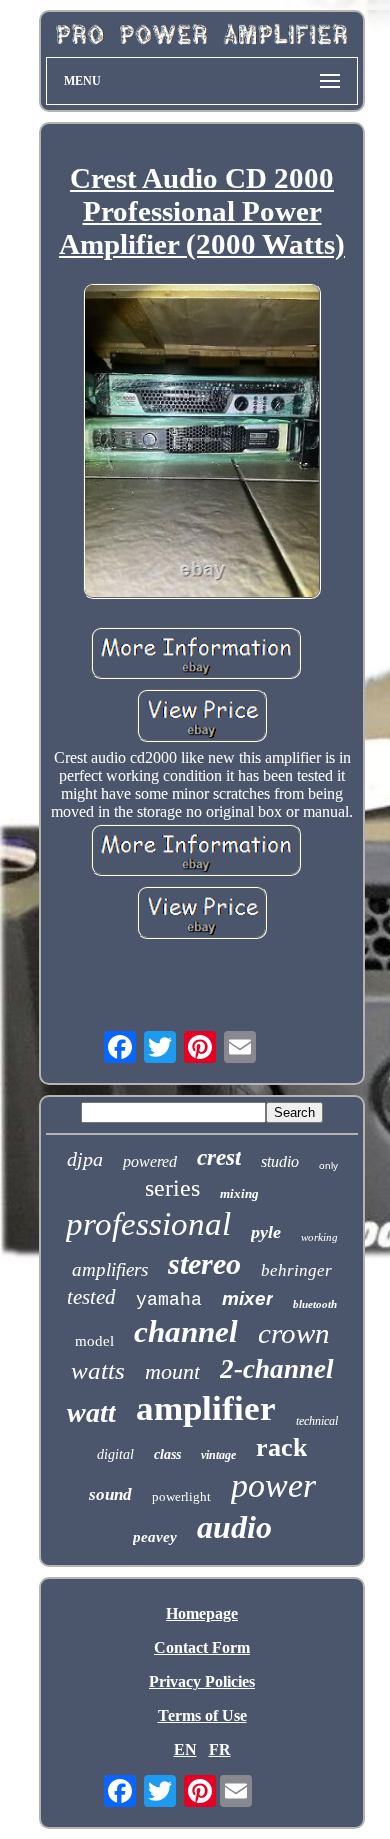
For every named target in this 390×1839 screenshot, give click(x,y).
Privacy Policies (202, 1681)
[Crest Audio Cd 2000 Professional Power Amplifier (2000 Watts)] (202, 443)
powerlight (181, 1496)
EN (185, 1749)
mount (172, 1371)
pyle (266, 1232)
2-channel (277, 1369)
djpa (85, 1159)
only (328, 1165)
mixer (247, 1298)
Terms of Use (202, 1715)
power (273, 1485)
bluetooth (315, 1304)
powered (150, 1161)
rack (281, 1447)
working (319, 1237)
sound (110, 1494)
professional (148, 1224)
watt (91, 1412)
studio (280, 1161)
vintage (218, 1455)
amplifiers (110, 1269)
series (172, 1188)
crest (219, 1157)
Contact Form (202, 1647)
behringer (296, 1270)
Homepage (202, 1613)
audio (234, 1527)
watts (98, 1370)
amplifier (206, 1408)
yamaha (169, 1300)
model (94, 1341)
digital (115, 1454)
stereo (204, 1263)
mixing (239, 1193)
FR (220, 1749)
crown (294, 1333)
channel (186, 1331)
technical (317, 1421)
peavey (155, 1537)
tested (91, 1297)
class (167, 1454)
